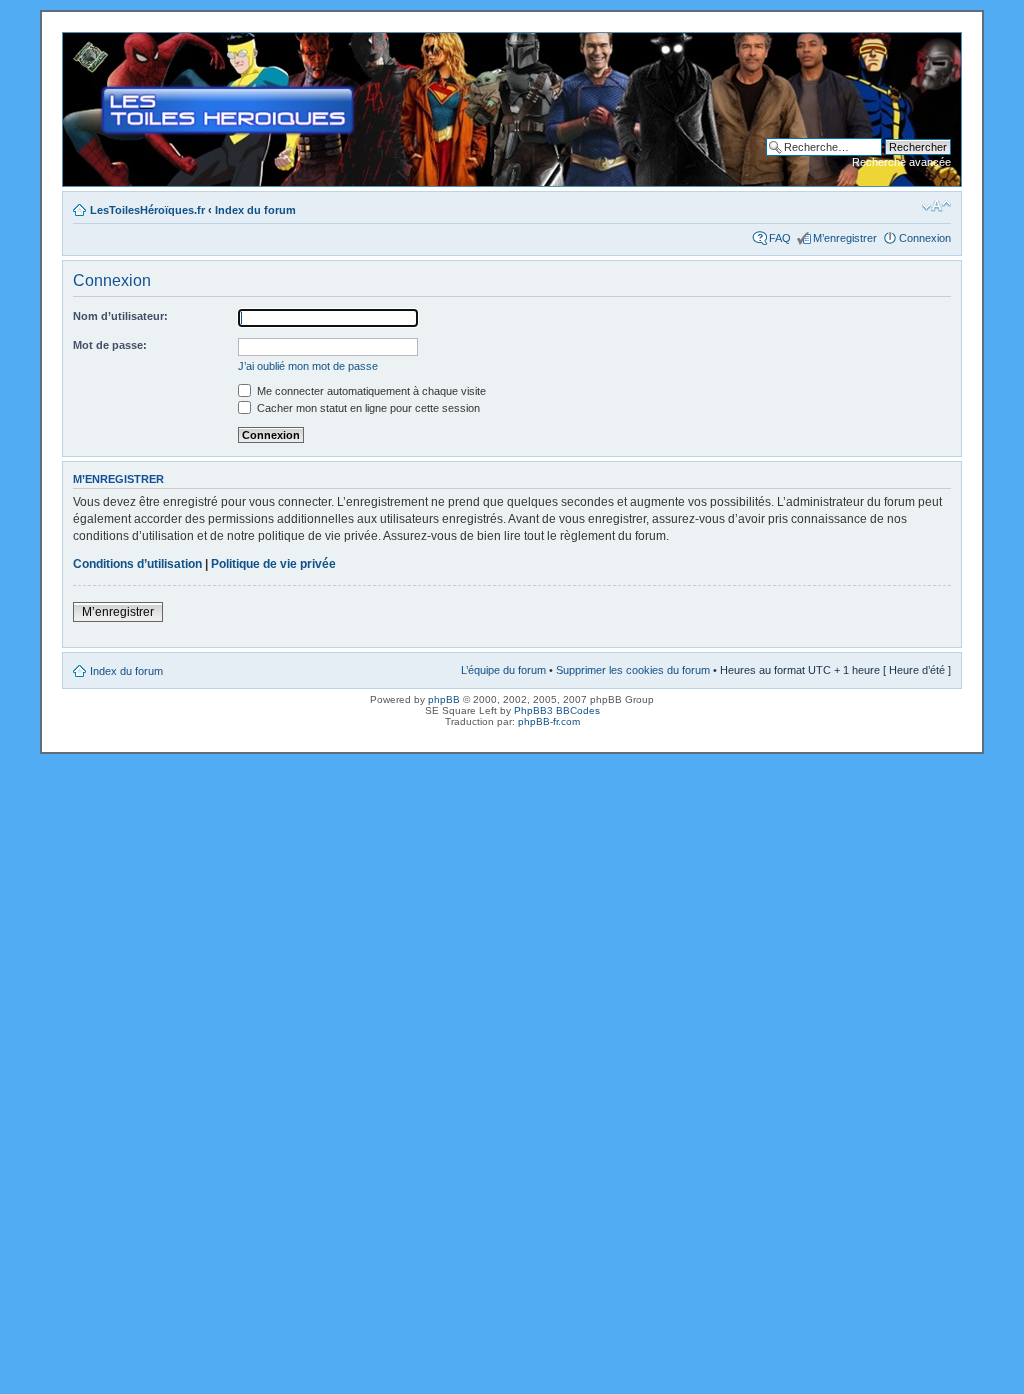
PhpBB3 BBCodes (557, 710)
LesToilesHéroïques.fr (147, 210)
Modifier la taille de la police (936, 206)
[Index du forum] (79, 43)
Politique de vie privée (273, 564)
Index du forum (255, 210)
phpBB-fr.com (549, 721)
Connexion (925, 238)
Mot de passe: (110, 345)
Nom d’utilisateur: (120, 316)
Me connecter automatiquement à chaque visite (370, 391)
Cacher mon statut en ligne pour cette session (367, 408)
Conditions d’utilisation (137, 564)
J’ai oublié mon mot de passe (308, 366)
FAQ (780, 238)
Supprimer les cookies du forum (633, 670)
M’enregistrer (845, 238)
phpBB (444, 699)
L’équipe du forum (503, 670)
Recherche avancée (901, 162)
